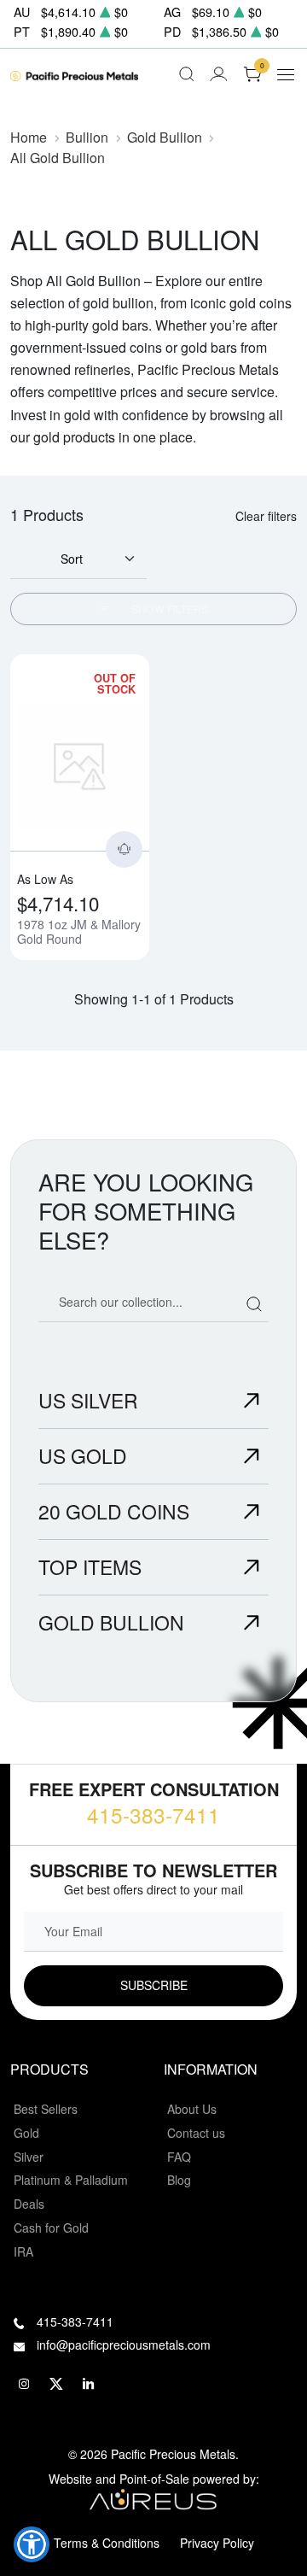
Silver (29, 2157)
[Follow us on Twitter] (56, 2384)
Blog (179, 2180)
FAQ (179, 2157)
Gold (26, 2133)
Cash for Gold (51, 2228)
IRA (23, 2251)
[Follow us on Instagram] (24, 2384)
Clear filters (266, 516)
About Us (192, 2109)
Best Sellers (46, 2109)
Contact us (196, 2133)
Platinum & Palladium (71, 2180)
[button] (32, 2544)
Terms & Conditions (107, 2543)
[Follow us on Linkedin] (89, 2384)
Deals (29, 2204)
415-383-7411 (153, 1815)
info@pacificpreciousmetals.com (124, 2345)
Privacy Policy (217, 2543)
